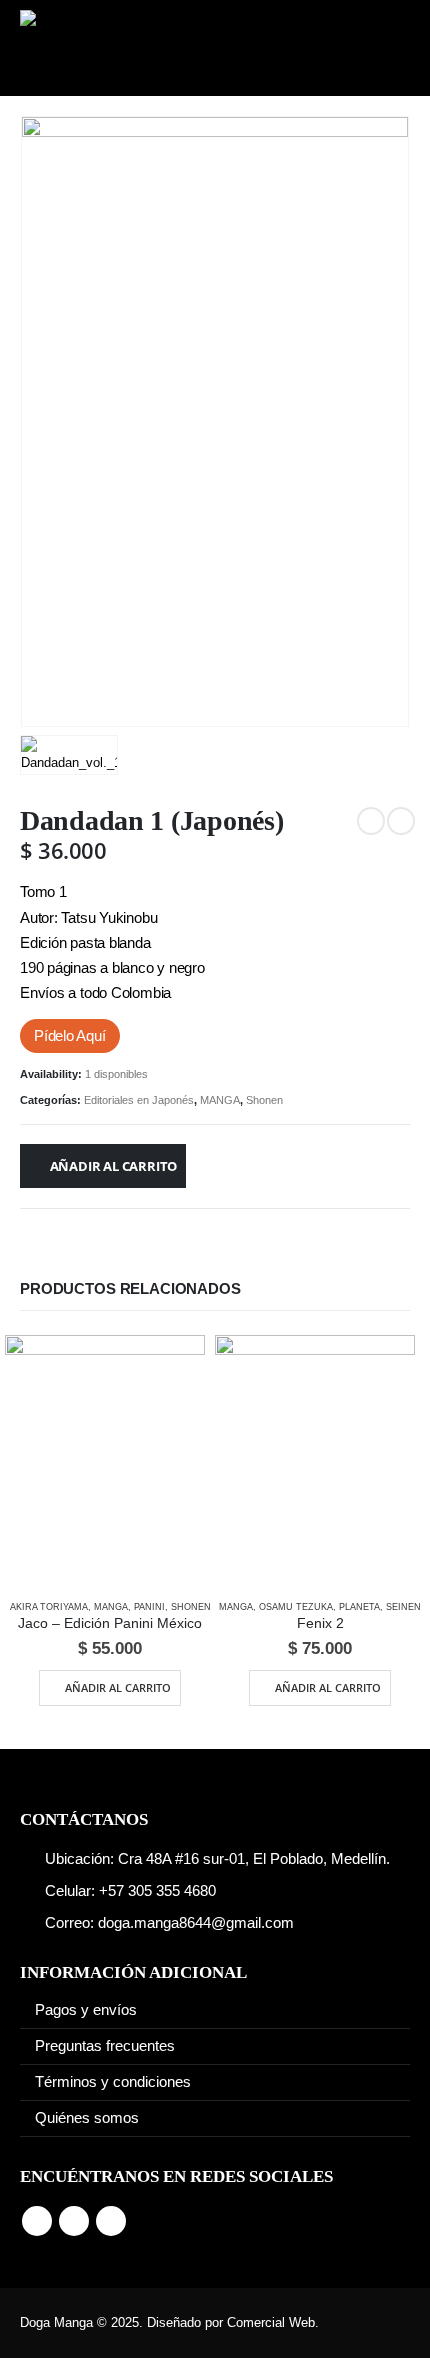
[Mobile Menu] (382, 48)
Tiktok (111, 2221)
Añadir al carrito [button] (118, 1687)
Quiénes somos (87, 2118)
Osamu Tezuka (296, 1607)
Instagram (74, 2221)
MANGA (220, 1100)
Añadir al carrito (114, 1166)
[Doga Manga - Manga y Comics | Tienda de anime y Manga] (90, 48)
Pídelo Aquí (70, 1036)
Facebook (37, 2221)
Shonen (264, 1100)
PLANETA (359, 1607)
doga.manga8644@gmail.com (196, 1923)
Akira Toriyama (49, 1607)
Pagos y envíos (86, 2010)
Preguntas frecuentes (105, 2046)
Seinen (403, 1607)
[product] (105, 1459)
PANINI (149, 1607)
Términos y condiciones (113, 2082)
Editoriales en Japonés (139, 1100)
